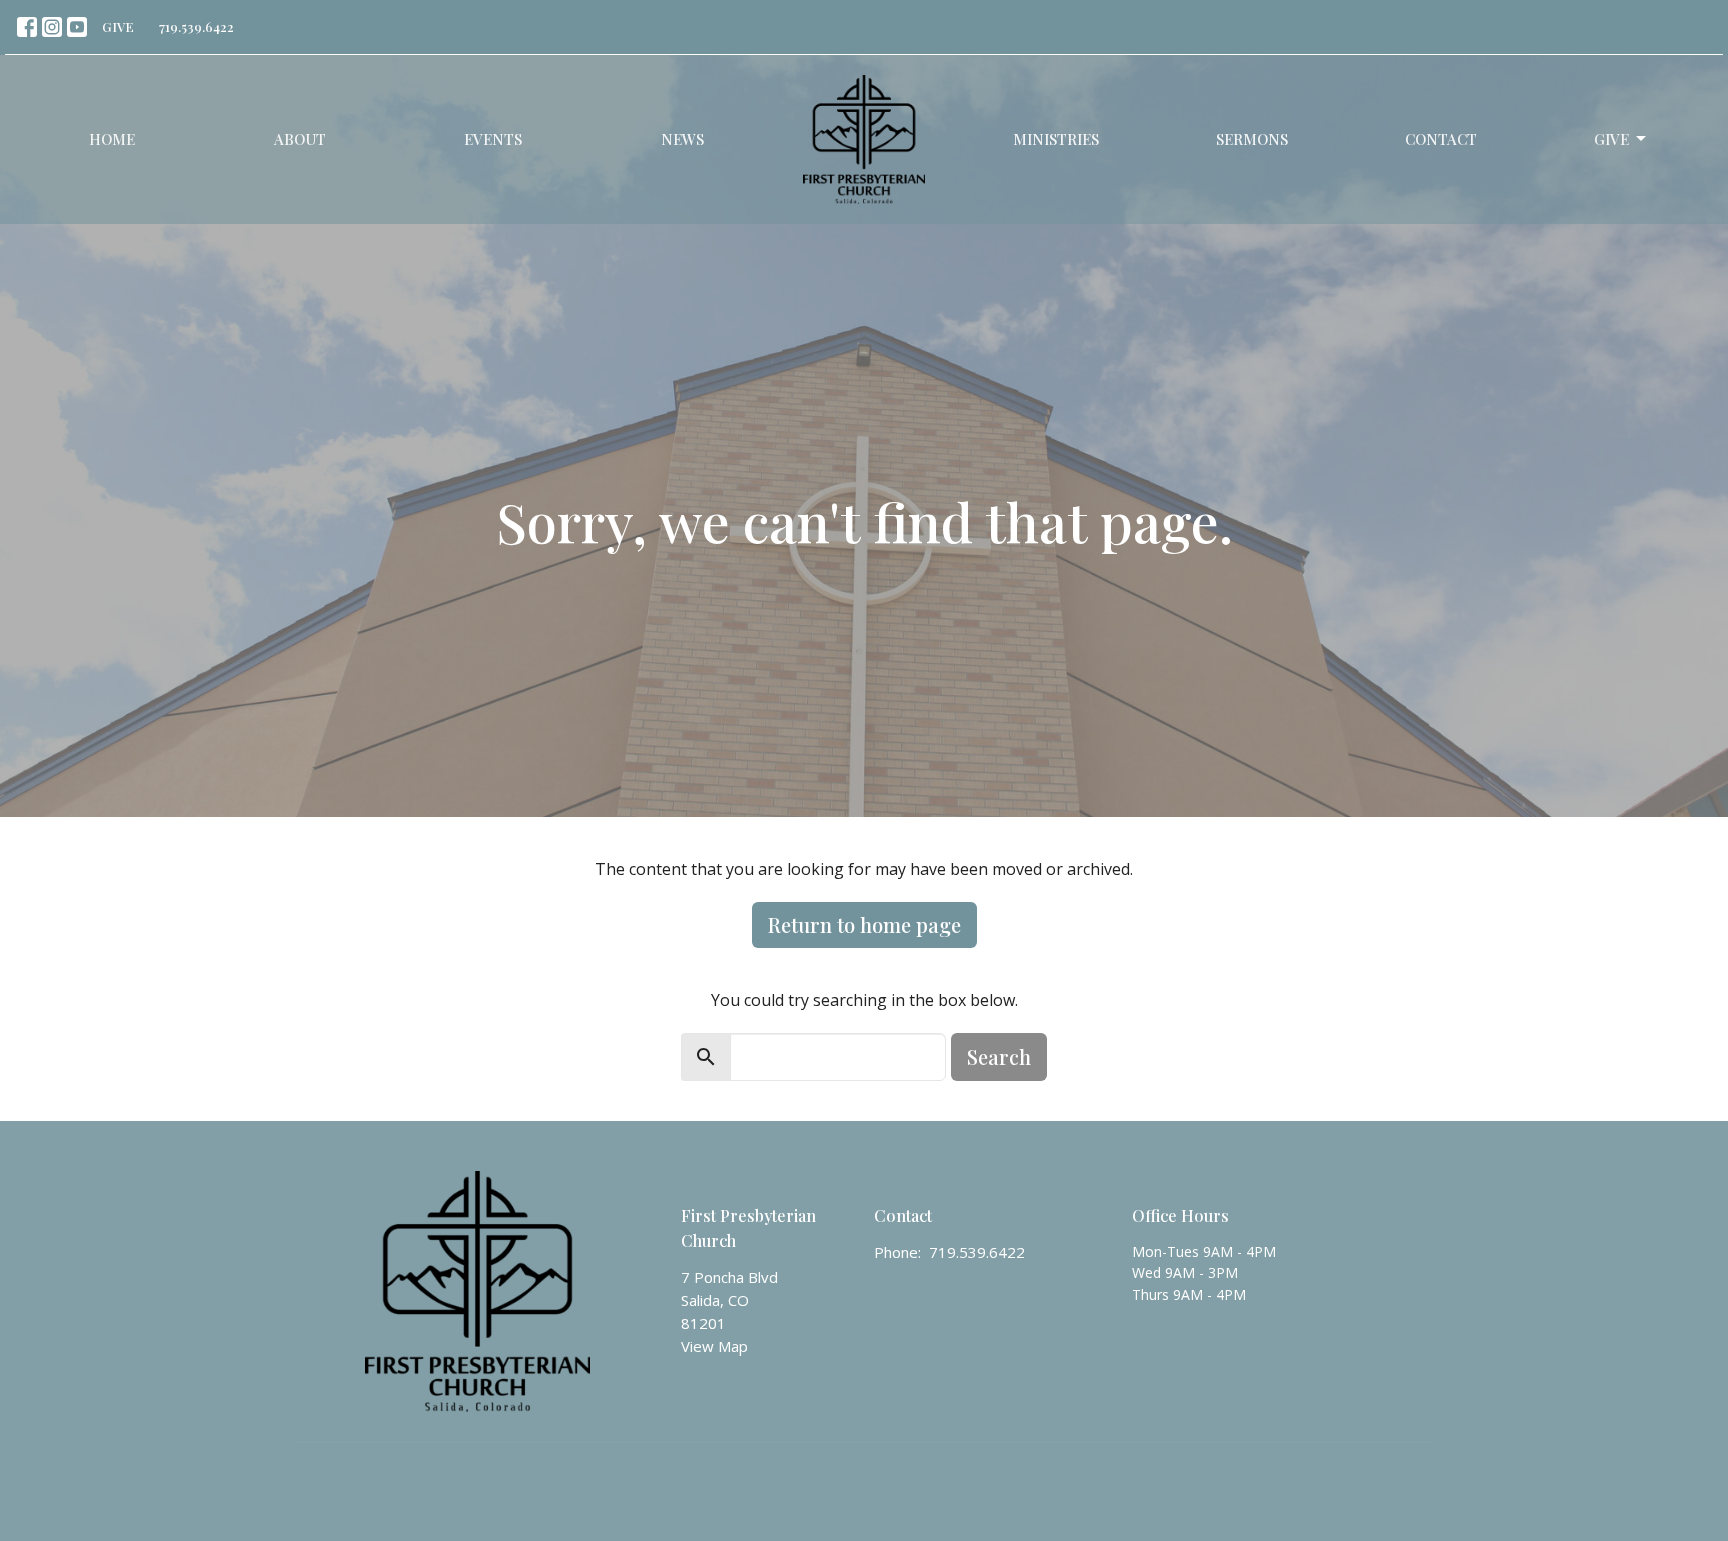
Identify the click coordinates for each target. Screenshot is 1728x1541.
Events (493, 139)
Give (1611, 139)
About (300, 139)
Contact (1441, 139)
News (682, 139)
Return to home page (864, 924)
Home (112, 139)
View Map (714, 1346)
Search (999, 1056)
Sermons (1252, 139)
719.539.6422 (196, 26)
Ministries (1056, 139)
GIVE (118, 26)
